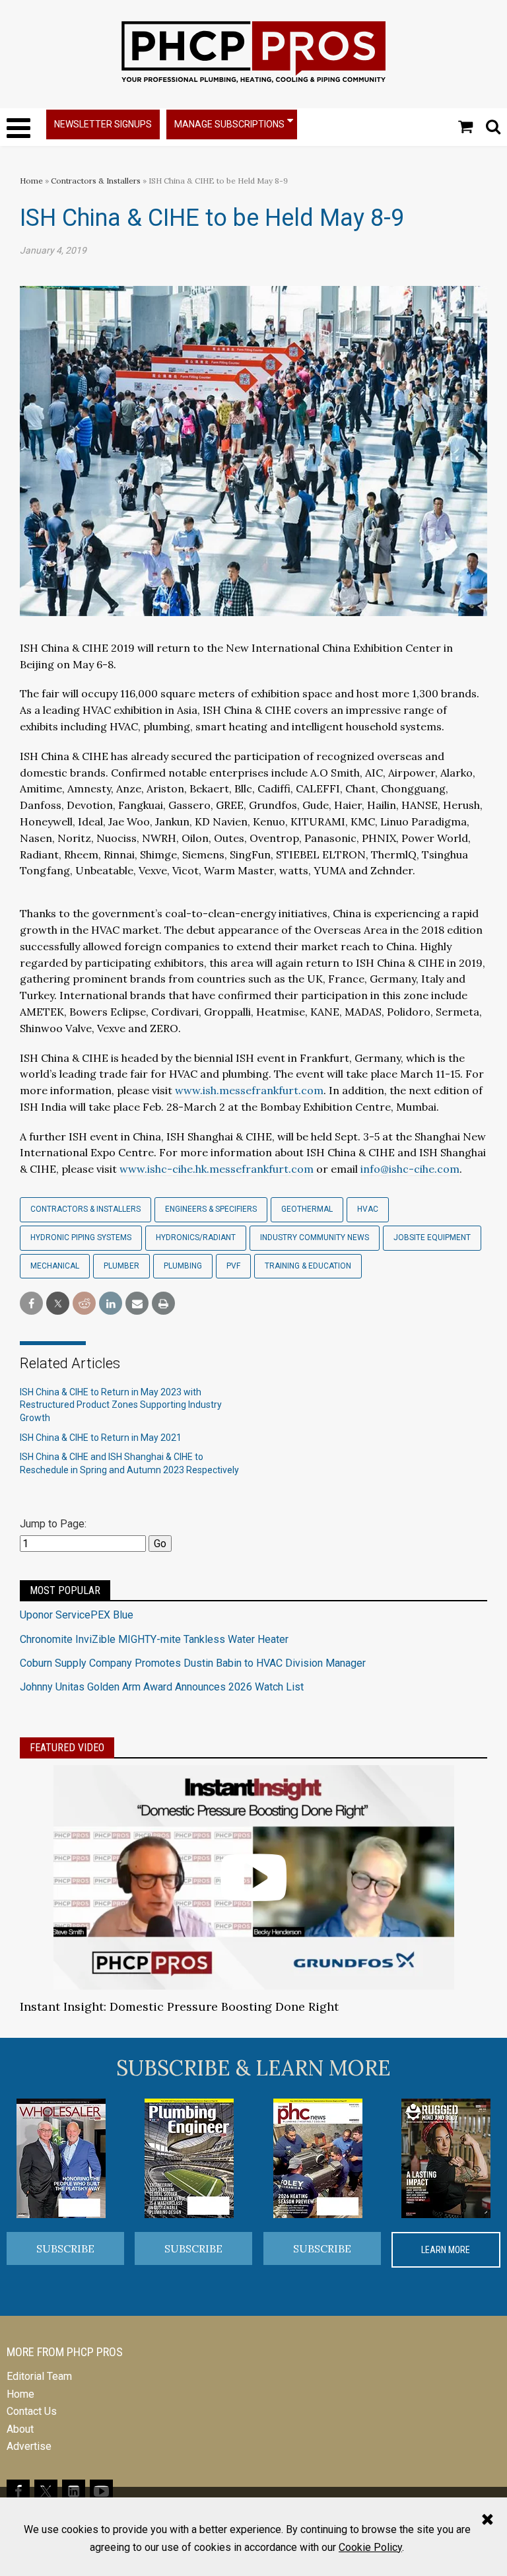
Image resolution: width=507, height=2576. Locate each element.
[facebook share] (31, 1304)
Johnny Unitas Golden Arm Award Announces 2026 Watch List (162, 1687)
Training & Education (308, 1266)
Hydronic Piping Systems (81, 1237)
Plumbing (183, 1266)
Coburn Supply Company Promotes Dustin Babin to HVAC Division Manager (193, 1663)
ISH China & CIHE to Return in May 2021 (101, 1438)
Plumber (121, 1266)
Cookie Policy (370, 2547)
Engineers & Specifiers (211, 1209)
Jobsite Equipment (432, 1237)
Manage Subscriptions (229, 124)
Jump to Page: (53, 1524)
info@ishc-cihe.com (410, 1169)
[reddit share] (84, 1304)
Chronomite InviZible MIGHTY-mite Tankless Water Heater (154, 1639)
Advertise (29, 2446)
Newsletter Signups (103, 124)
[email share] (137, 1304)
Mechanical (55, 1266)
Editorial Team (39, 2376)
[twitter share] (58, 1304)
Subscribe (65, 2248)
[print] (163, 1304)
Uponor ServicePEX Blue (77, 1615)
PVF (233, 1266)
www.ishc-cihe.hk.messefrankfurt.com (217, 1169)
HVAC (368, 1209)
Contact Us (32, 2411)
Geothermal (307, 1209)
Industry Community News (315, 1237)
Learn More (446, 2250)
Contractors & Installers (96, 181)
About (20, 2429)
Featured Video (67, 1748)
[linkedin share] (111, 1304)
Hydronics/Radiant (196, 1237)
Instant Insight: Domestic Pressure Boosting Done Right (179, 2006)
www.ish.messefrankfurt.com (249, 1090)
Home (31, 181)
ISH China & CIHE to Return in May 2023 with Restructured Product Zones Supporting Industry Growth (121, 1405)
